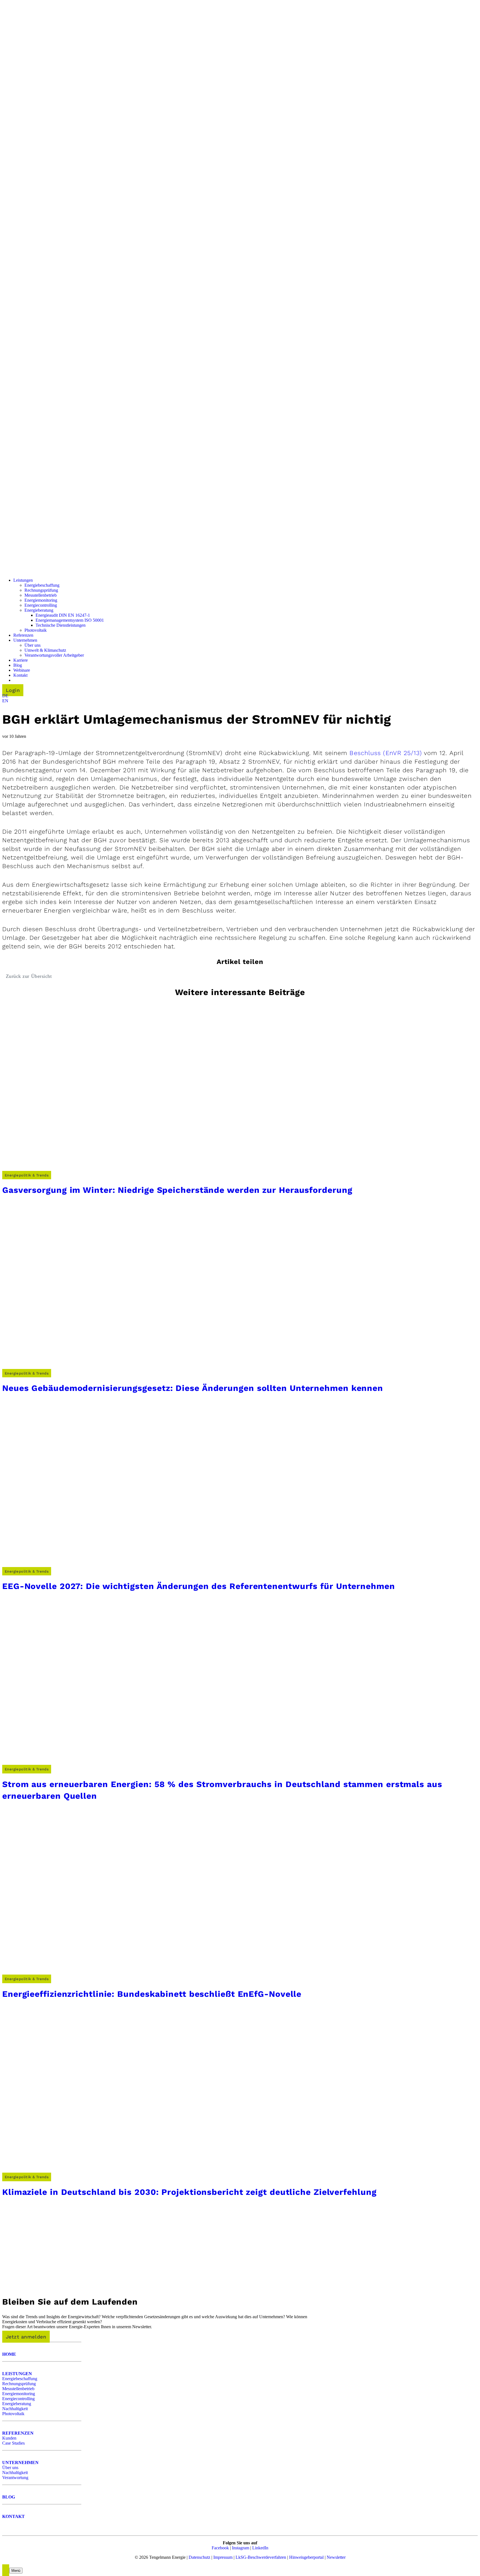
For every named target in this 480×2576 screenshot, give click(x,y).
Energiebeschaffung (20, 2379)
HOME (9, 2354)
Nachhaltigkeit (15, 2409)
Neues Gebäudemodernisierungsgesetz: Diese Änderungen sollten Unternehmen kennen (193, 1388)
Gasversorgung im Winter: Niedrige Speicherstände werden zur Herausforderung (177, 1190)
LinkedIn (260, 2548)
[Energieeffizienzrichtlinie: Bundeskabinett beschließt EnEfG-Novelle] (86, 1974)
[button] (5, 696)
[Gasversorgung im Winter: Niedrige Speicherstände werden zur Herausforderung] (86, 1170)
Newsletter (336, 2557)
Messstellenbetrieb (18, 2389)
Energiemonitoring (19, 2394)
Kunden (9, 2438)
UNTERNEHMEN (20, 2463)
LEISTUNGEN (17, 2374)
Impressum (223, 2557)
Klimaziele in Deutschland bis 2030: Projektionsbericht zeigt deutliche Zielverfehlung (189, 2192)
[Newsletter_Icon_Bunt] (43, 2286)
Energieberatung (17, 2404)
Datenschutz (199, 2557)
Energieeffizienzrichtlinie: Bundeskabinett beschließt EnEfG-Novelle (152, 1994)
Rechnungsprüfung (19, 2384)
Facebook (220, 2548)
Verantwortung (15, 2478)
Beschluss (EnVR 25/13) (386, 753)
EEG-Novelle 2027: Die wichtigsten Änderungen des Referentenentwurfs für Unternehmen (199, 1586)
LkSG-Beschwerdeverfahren (261, 2557)
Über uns (10, 2468)
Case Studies (13, 2443)
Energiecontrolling (18, 2399)
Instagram (241, 2548)
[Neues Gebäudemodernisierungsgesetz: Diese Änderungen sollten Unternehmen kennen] (86, 1368)
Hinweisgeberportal (306, 2557)
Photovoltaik (13, 2414)
